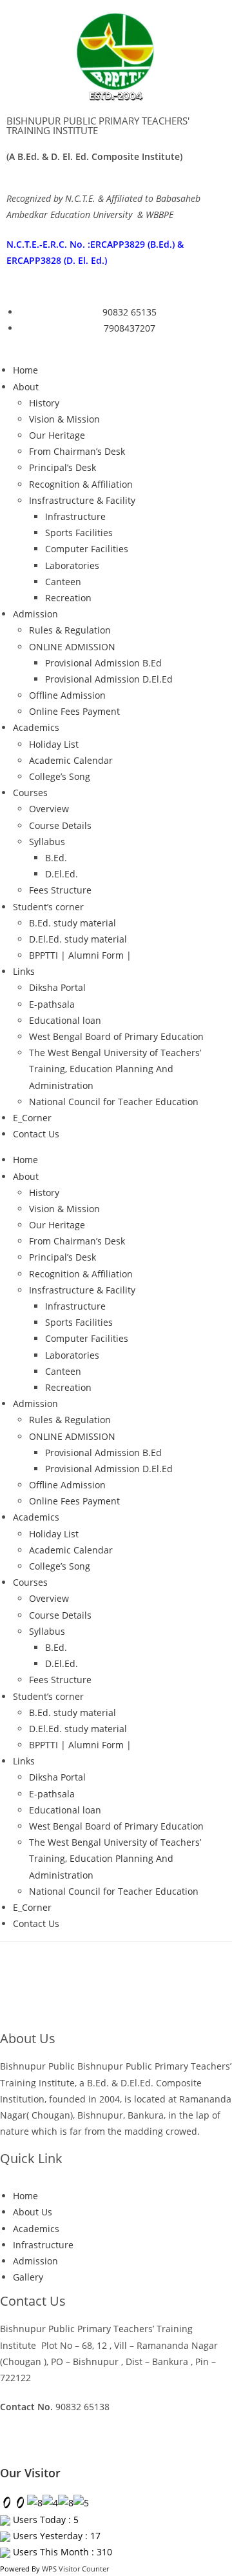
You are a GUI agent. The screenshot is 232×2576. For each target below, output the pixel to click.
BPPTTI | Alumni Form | (80, 955)
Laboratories (72, 565)
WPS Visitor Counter (75, 2569)
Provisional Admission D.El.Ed (109, 679)
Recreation (68, 598)
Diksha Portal (57, 987)
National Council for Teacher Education (114, 1102)
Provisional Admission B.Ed (103, 663)
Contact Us (36, 1134)
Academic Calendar (71, 760)
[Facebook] (51, 2444)
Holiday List (54, 744)
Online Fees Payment (74, 711)
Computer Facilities (87, 549)
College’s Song (60, 776)
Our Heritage (57, 435)
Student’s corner (48, 907)
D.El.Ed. (62, 874)
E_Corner (32, 1118)
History (44, 403)
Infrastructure (75, 516)
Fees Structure (60, 890)
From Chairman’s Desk (77, 451)
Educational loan (65, 1020)
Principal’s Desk (63, 467)
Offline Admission (67, 695)
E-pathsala (52, 1004)
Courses (30, 793)
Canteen (63, 582)
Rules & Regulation (70, 630)
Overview (49, 809)
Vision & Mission (64, 419)
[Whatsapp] (16, 2444)
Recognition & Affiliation (81, 484)
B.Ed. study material (72, 923)
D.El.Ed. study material (78, 939)
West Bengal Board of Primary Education (116, 1036)
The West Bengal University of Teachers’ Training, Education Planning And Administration (115, 1069)
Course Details (60, 825)
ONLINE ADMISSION (72, 647)
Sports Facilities (79, 533)
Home (25, 370)
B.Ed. (56, 858)
